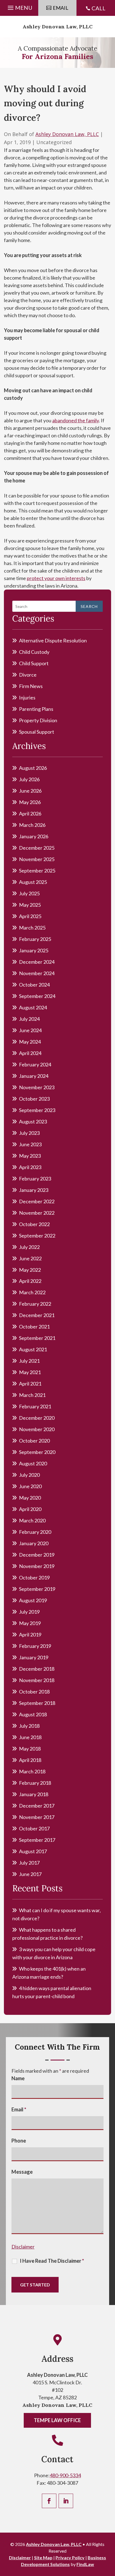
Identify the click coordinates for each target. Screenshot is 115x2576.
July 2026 (29, 779)
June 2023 (30, 1144)
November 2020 (37, 1429)
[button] (19, 6)
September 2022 (37, 1236)
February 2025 (35, 939)
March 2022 (32, 1292)
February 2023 (35, 1179)
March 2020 (32, 1520)
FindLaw (85, 2564)
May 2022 (30, 1270)
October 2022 (34, 1224)
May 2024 (30, 1042)
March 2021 (32, 1395)
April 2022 (30, 1281)
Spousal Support (37, 732)
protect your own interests (56, 578)
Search (89, 606)
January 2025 (34, 950)
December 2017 (37, 1806)
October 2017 (34, 1828)
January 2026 (34, 836)
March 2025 (32, 928)
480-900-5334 (65, 2475)
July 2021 (29, 1361)
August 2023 (33, 1121)
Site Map (43, 2557)
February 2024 (35, 1064)
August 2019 (33, 1600)
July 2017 (29, 1863)
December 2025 (37, 848)
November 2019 (37, 1566)
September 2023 (37, 1110)
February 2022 (35, 1304)
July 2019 (29, 1612)
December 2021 (37, 1315)
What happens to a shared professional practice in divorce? (47, 1934)
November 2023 (37, 1087)
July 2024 (29, 1019)
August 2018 (33, 1714)
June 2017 (30, 1874)
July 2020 (29, 1475)
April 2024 (30, 1053)
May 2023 (30, 1156)
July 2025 (29, 893)
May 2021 (30, 1372)
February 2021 (35, 1406)
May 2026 (30, 802)
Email (19, 2109)
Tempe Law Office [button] (57, 2420)
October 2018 (34, 1692)
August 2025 (33, 882)
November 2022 (37, 1213)
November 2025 (37, 859)
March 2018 (32, 1771)
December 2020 (37, 1418)
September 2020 (37, 1452)
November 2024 (37, 973)
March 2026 (32, 825)
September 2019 (37, 1589)
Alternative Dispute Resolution (53, 640)
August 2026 (33, 768)
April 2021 (30, 1384)
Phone (19, 2141)
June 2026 (30, 791)
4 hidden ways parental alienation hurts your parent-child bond (52, 1992)
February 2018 (35, 1783)
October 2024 (34, 985)
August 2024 (33, 1007)
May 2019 (30, 1623)
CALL (99, 8)
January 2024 (34, 1076)
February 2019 (35, 1646)
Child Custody (34, 652)
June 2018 (30, 1737)
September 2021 (37, 1338)
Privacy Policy (70, 2557)
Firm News (31, 686)
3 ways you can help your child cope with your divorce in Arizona (54, 1953)
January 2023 (34, 1190)
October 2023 (34, 1099)
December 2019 (37, 1555)
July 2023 (29, 1133)
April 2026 (30, 814)
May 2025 (30, 905)
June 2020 (30, 1486)
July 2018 (29, 1726)
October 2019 (34, 1577)
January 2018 (34, 1794)
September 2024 (37, 996)
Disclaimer (23, 2247)
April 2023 (30, 1167)
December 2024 (37, 962)
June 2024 (30, 1030)
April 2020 (30, 1509)
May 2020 (30, 1498)
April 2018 (30, 1760)
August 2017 (33, 1851)
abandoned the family (76, 420)
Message (22, 2172)
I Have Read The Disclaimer (52, 2261)
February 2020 (35, 1532)
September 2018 (37, 1703)
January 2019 (34, 1657)
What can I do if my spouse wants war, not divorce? (57, 1914)
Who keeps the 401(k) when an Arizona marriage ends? (49, 1973)
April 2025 (30, 916)
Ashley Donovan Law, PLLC (58, 27)
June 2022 (30, 1258)
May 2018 (30, 1749)
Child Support (34, 663)
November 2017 (37, 1817)
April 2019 (30, 1635)
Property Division (38, 720)
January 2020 (34, 1543)
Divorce (28, 675)
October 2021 (34, 1327)
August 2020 (33, 1463)
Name (18, 2078)
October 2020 (34, 1441)
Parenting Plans (36, 709)
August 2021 (33, 1349)
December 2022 (37, 1201)
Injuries (27, 697)
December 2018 (37, 1669)
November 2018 (37, 1680)
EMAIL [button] (61, 8)
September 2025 (37, 871)
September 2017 (37, 1840)
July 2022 (29, 1247)
